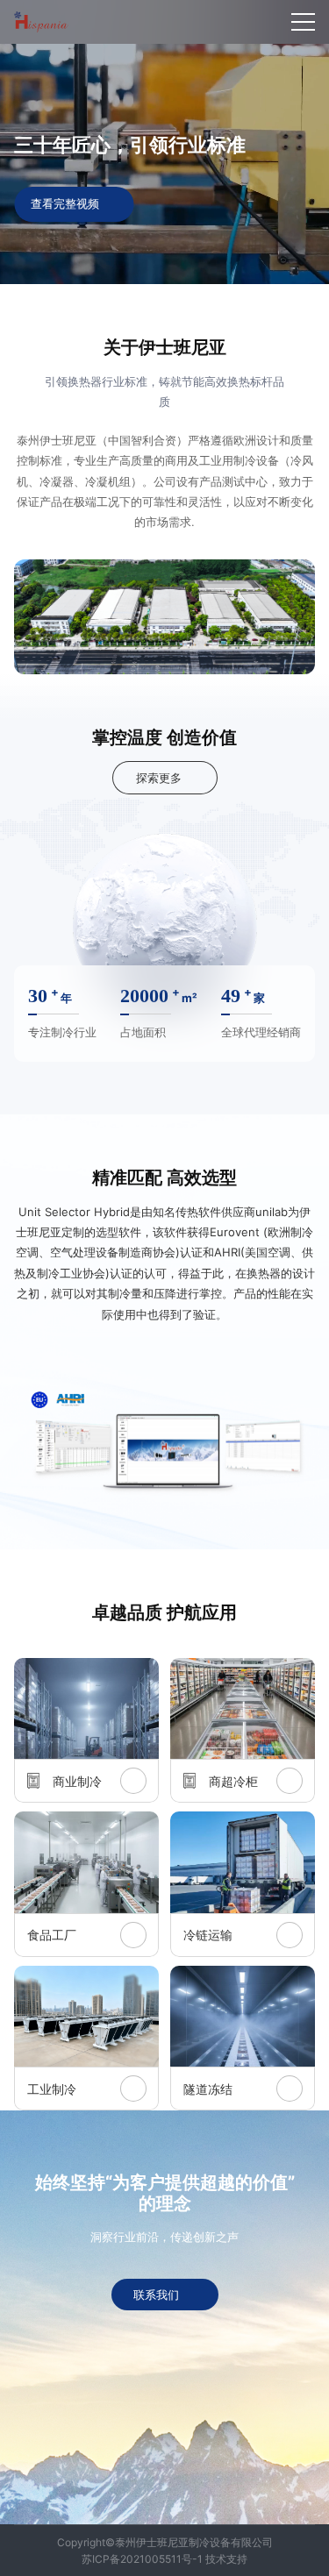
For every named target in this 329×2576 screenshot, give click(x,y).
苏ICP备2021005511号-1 (142, 2559)
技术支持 (226, 2559)
